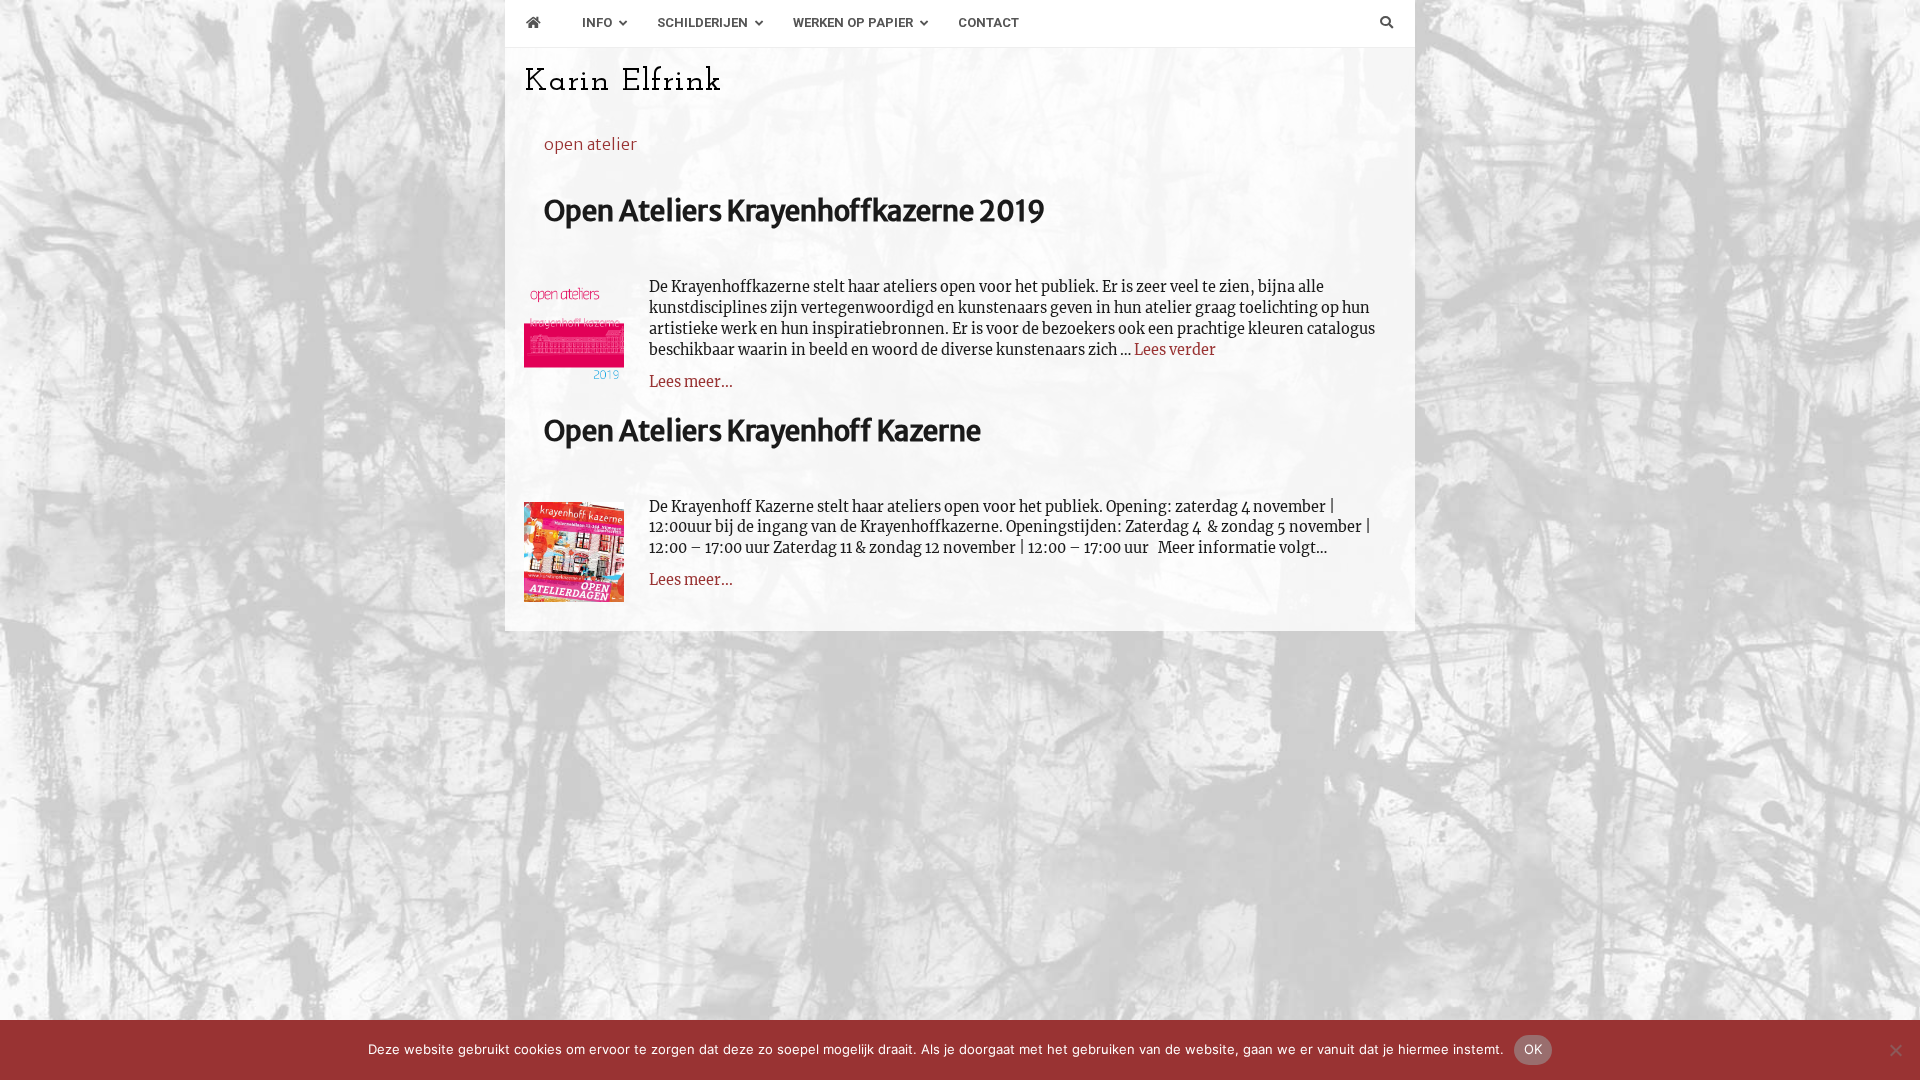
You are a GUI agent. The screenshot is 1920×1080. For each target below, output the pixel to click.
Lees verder (1175, 350)
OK (1533, 1049)
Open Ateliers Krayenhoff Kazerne (762, 431)
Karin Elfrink (623, 82)
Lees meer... (691, 382)
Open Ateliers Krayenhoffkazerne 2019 (795, 211)
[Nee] (1895, 1050)
